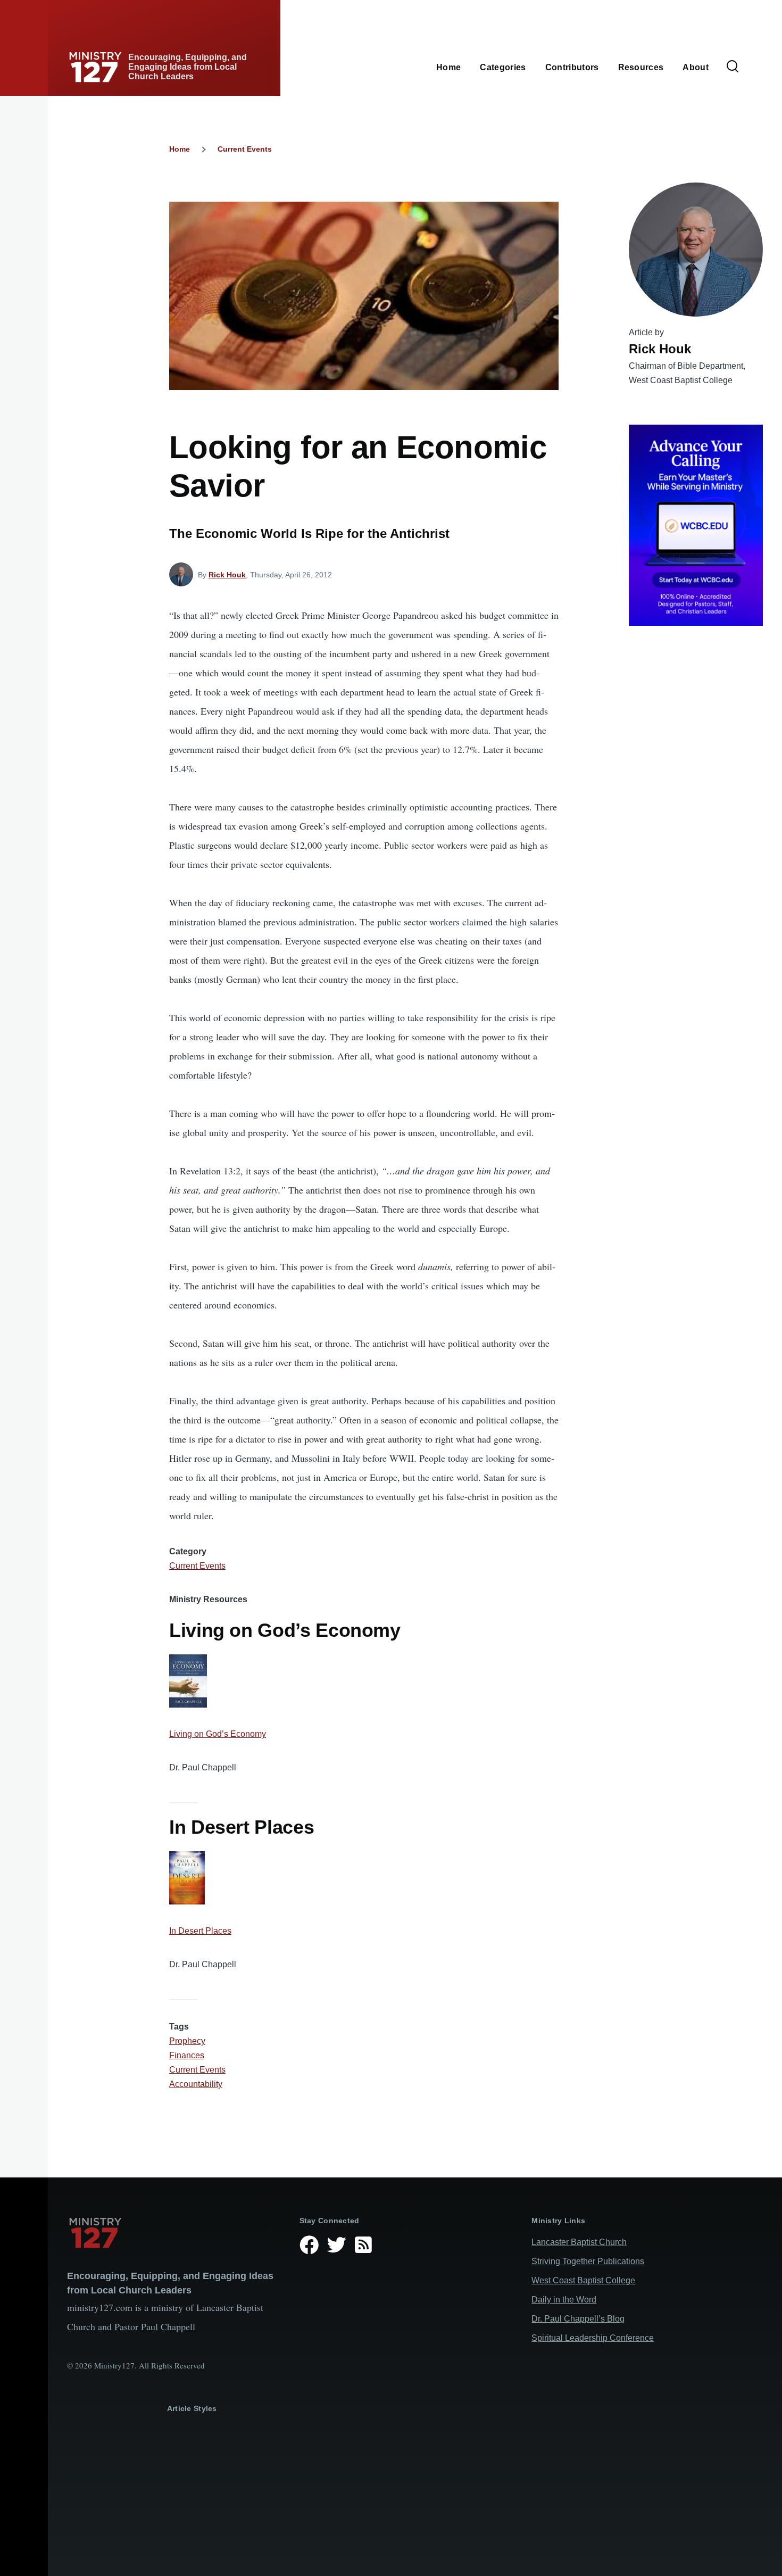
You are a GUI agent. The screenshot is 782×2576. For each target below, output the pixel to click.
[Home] (175, 2233)
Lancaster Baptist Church (579, 2242)
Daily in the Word (564, 2300)
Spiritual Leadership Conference (593, 2338)
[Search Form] (733, 67)
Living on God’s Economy (218, 1734)
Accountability (196, 2084)
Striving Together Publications (588, 2261)
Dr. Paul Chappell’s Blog (578, 2319)
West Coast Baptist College (583, 2280)
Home (180, 149)
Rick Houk (227, 575)
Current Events (245, 149)
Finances (187, 2055)
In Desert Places (200, 1931)
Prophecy (187, 2041)
